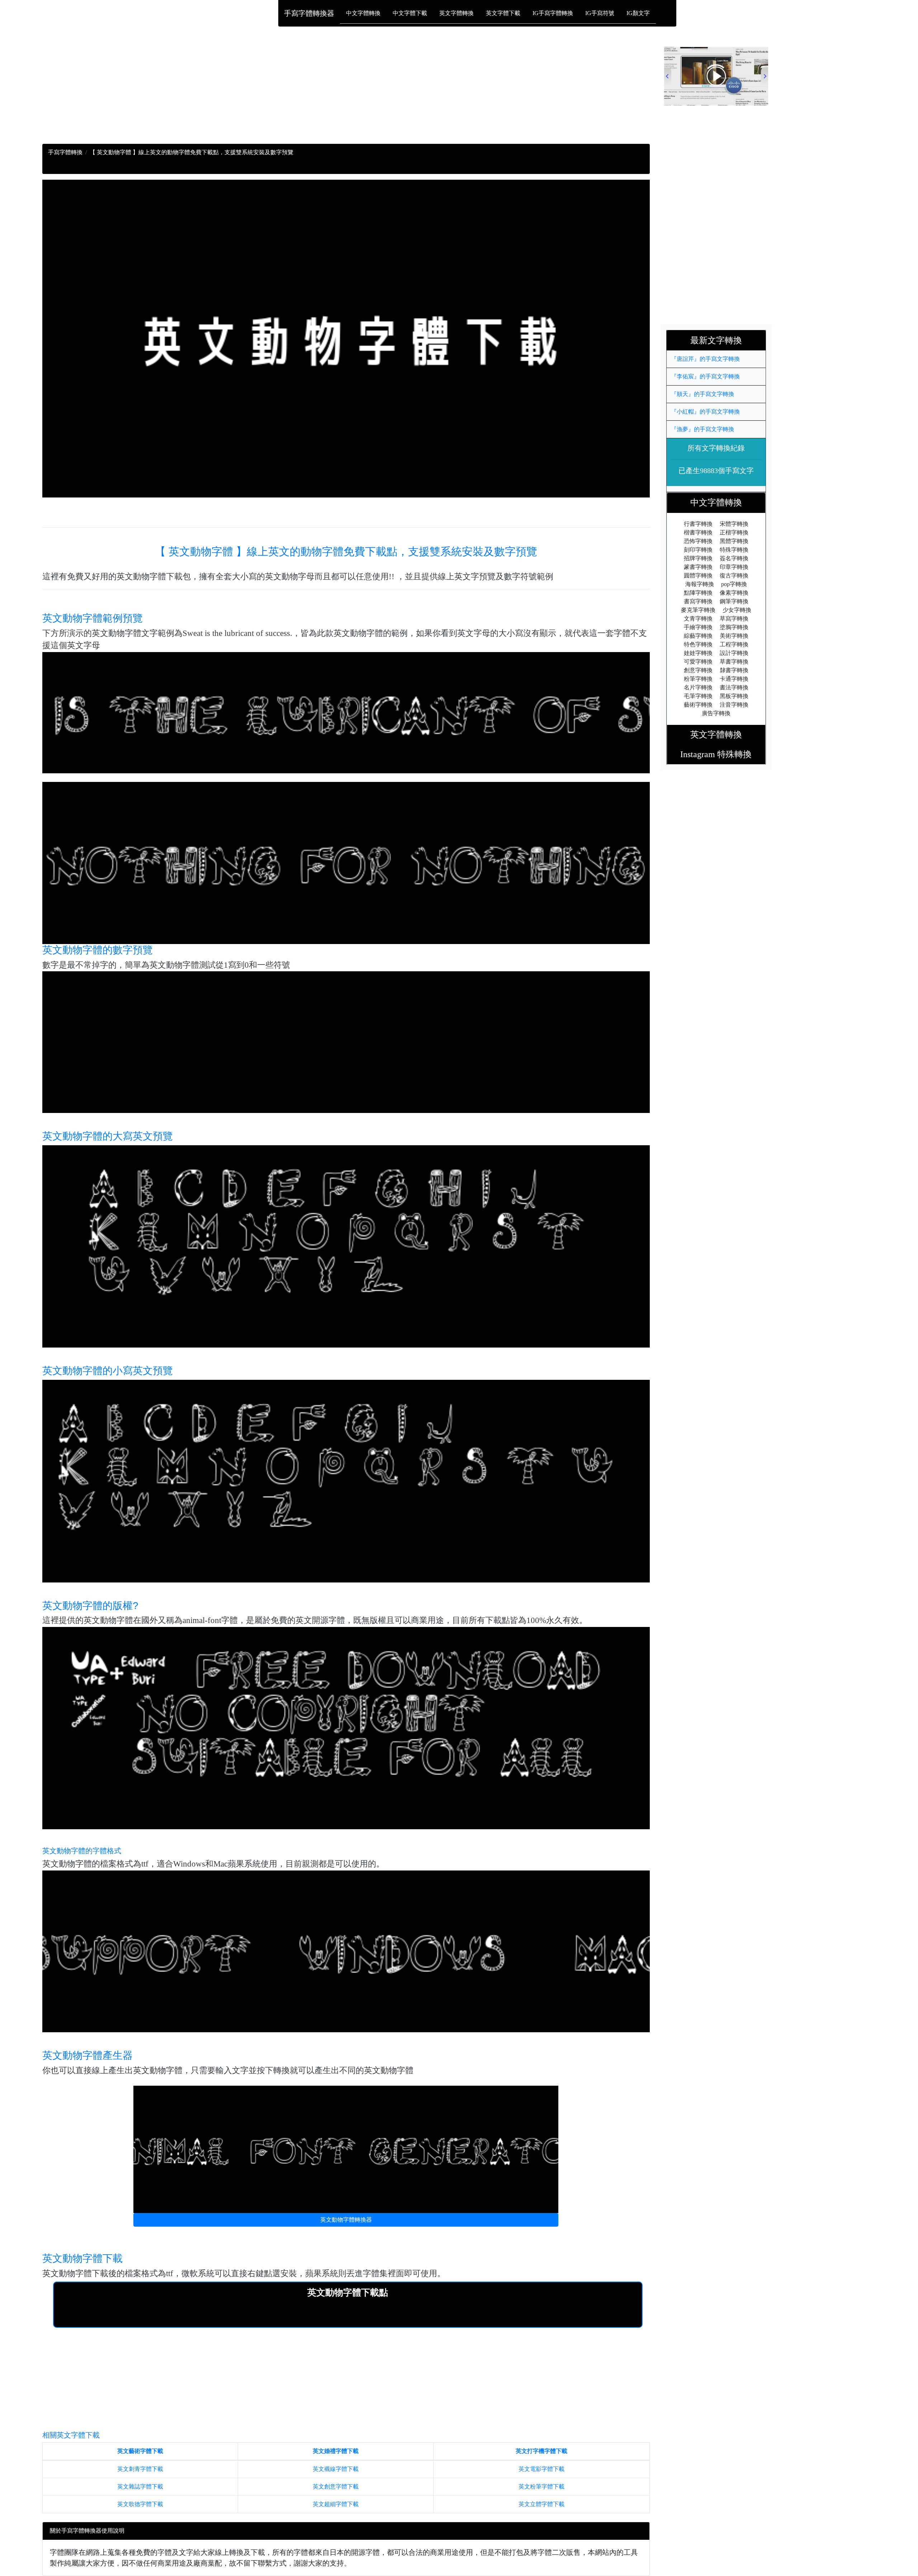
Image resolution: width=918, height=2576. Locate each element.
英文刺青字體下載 (140, 2469)
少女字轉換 (737, 610)
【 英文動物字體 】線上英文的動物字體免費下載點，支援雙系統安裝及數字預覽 (346, 551)
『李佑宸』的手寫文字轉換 (705, 376)
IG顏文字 (638, 13)
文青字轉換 (698, 619)
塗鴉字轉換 (734, 627)
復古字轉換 (734, 575)
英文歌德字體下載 (140, 2504)
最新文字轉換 (720, 340)
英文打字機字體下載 (541, 2451)
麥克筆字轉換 (698, 610)
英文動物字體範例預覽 (93, 618)
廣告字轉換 (716, 713)
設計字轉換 (734, 653)
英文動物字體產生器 (87, 2055)
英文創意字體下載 (336, 2487)
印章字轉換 (734, 567)
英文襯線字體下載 (336, 2469)
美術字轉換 (734, 636)
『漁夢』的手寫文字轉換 (702, 429)
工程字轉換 (734, 644)
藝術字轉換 (698, 705)
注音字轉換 (734, 705)
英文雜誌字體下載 (140, 2487)
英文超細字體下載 (336, 2504)
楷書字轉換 (698, 532)
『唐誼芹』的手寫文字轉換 (705, 359)
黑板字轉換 (734, 696)
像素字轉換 (734, 593)
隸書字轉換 (734, 670)
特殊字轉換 (734, 550)
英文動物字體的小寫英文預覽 (108, 1371)
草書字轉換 (734, 662)
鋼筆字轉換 (734, 601)
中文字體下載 (410, 13)
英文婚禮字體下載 (336, 2451)
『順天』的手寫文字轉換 (702, 394)
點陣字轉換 (698, 593)
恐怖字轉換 (698, 541)
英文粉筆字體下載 (541, 2487)
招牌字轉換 (698, 558)
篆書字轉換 (698, 567)
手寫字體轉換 (65, 152)
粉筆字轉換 (698, 679)
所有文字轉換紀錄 (716, 448)
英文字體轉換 (456, 13)
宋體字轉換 (734, 524)
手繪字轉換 (698, 627)
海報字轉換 (700, 584)
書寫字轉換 (698, 601)
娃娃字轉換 (698, 653)
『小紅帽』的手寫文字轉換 (705, 412)
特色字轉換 (698, 644)
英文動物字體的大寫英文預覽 (108, 1136)
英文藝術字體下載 (140, 2451)
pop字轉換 (734, 584)
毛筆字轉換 (698, 696)
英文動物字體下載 (82, 2258)
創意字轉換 (698, 670)
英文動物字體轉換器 (346, 2220)
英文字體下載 (503, 13)
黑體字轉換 (734, 541)
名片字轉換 (698, 687)
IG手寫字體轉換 (553, 13)
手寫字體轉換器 (309, 13)
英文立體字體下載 (541, 2504)
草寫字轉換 (734, 619)
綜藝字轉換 (698, 636)
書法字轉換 (734, 687)
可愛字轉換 (698, 662)
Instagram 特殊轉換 (716, 754)
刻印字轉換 (698, 550)
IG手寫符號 (600, 13)
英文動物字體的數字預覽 (98, 950)
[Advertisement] (257, 94)
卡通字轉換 (734, 679)
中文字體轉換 (363, 13)
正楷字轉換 (734, 532)
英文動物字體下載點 (348, 2292)
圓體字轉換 (698, 575)
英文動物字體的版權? (90, 1606)
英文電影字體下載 (541, 2469)
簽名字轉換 (734, 558)
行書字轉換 (698, 524)
